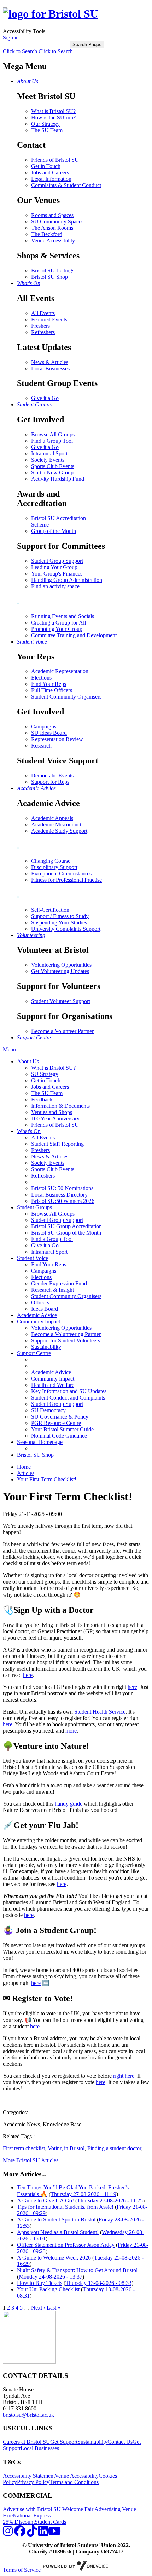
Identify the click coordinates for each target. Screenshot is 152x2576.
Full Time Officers (52, 690)
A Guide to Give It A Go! (45, 2200)
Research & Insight (52, 1290)
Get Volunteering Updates (60, 971)
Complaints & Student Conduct (66, 185)
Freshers (40, 326)
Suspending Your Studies (59, 923)
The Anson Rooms (52, 228)
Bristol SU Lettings (53, 270)
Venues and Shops (52, 1112)
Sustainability (46, 1347)
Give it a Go (45, 398)
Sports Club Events (53, 466)
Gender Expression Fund (59, 1283)
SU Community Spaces (57, 222)
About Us (28, 1061)
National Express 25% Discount (27, 2519)
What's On (29, 1131)
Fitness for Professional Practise (66, 880)
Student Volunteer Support (61, 1001)
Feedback (42, 1099)
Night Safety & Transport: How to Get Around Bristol (77, 2270)
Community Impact (39, 1321)
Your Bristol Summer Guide (62, 1429)
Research (41, 746)
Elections (41, 678)
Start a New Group (52, 472)
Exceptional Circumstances (61, 874)
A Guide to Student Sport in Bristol (56, 2220)
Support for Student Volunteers (66, 1341)
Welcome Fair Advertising (91, 2509)
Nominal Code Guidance (59, 1436)
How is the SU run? (53, 118)
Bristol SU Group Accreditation (66, 1226)
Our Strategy (45, 124)
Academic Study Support (59, 831)
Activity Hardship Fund (58, 479)
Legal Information (51, 179)
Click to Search (20, 51)
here (28, 1675)
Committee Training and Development (74, 635)
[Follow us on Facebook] (20, 2533)
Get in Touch (46, 166)
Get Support (64, 2442)
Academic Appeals (52, 818)
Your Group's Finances (57, 574)
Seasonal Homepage (40, 1442)
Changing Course (51, 861)
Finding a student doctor (114, 2148)
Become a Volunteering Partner (66, 1334)
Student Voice (33, 1258)
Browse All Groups (53, 434)
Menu (9, 1049)
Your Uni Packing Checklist (48, 2289)
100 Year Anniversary (55, 1118)
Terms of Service (22, 2570)
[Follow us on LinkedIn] (43, 2533)
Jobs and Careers (50, 173)
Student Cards (50, 2522)
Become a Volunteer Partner (62, 1031)
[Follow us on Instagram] (8, 2533)
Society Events (48, 460)
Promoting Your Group (57, 629)
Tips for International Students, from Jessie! (65, 2207)
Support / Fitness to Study (60, 916)
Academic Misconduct (56, 825)
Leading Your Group (54, 567)
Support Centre (34, 1353)
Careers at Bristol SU (27, 2442)
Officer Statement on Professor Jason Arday (66, 2245)
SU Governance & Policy (60, 1417)
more (71, 1731)
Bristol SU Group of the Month (66, 1233)
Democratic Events (52, 776)
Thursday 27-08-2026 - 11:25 (110, 2200)
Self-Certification (50, 910)
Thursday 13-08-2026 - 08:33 (98, 2283)
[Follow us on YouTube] (54, 2533)
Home (24, 1467)
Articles (26, 1473)
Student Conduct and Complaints (68, 1398)
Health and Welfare (53, 1385)
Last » (54, 2308)
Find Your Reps (49, 684)
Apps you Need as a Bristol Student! (58, 2232)
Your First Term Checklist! (47, 1479)
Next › (38, 2308)
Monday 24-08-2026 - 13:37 (51, 2277)
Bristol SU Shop (49, 277)
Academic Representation (60, 671)
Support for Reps (50, 782)
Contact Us (120, 2442)
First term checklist (24, 2148)
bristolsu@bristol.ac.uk (28, 2415)
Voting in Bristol (66, 2148)
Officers (40, 1302)
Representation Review (57, 739)
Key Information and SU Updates (69, 1391)
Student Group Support (57, 561)
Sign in (11, 38)
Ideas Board (45, 1309)
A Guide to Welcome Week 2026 (54, 2258)
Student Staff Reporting (57, 1144)
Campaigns (44, 727)
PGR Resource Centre (56, 1423)
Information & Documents (60, 1106)
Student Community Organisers (66, 697)
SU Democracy (48, 1410)
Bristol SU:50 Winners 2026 (63, 1201)
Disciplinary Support (54, 867)
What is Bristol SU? (53, 111)
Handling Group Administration (67, 580)
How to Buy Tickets (40, 2283)
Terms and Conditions (74, 2482)
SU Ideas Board (49, 733)
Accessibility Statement (29, 2476)
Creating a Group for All (59, 623)
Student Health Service (100, 1712)
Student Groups (34, 1207)
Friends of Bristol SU (55, 160)
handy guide (69, 1804)
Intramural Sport (49, 453)
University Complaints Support (66, 929)
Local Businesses (50, 368)
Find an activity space (55, 586)
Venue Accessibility (53, 241)
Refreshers (43, 332)
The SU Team (47, 130)
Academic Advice (37, 1315)
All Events (43, 313)
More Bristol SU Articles (31, 2160)
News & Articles (50, 362)
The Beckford (47, 234)
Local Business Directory (59, 1195)
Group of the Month (54, 531)
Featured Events (49, 319)
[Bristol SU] (51, 14)
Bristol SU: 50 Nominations (62, 1188)
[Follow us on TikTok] (32, 2533)
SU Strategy (45, 1074)
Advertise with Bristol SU (32, 2509)
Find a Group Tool (52, 441)
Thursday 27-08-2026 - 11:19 (83, 2194)
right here (123, 2076)
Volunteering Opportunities (61, 965)
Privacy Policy (33, 2482)
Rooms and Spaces (52, 215)
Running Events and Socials (63, 616)
